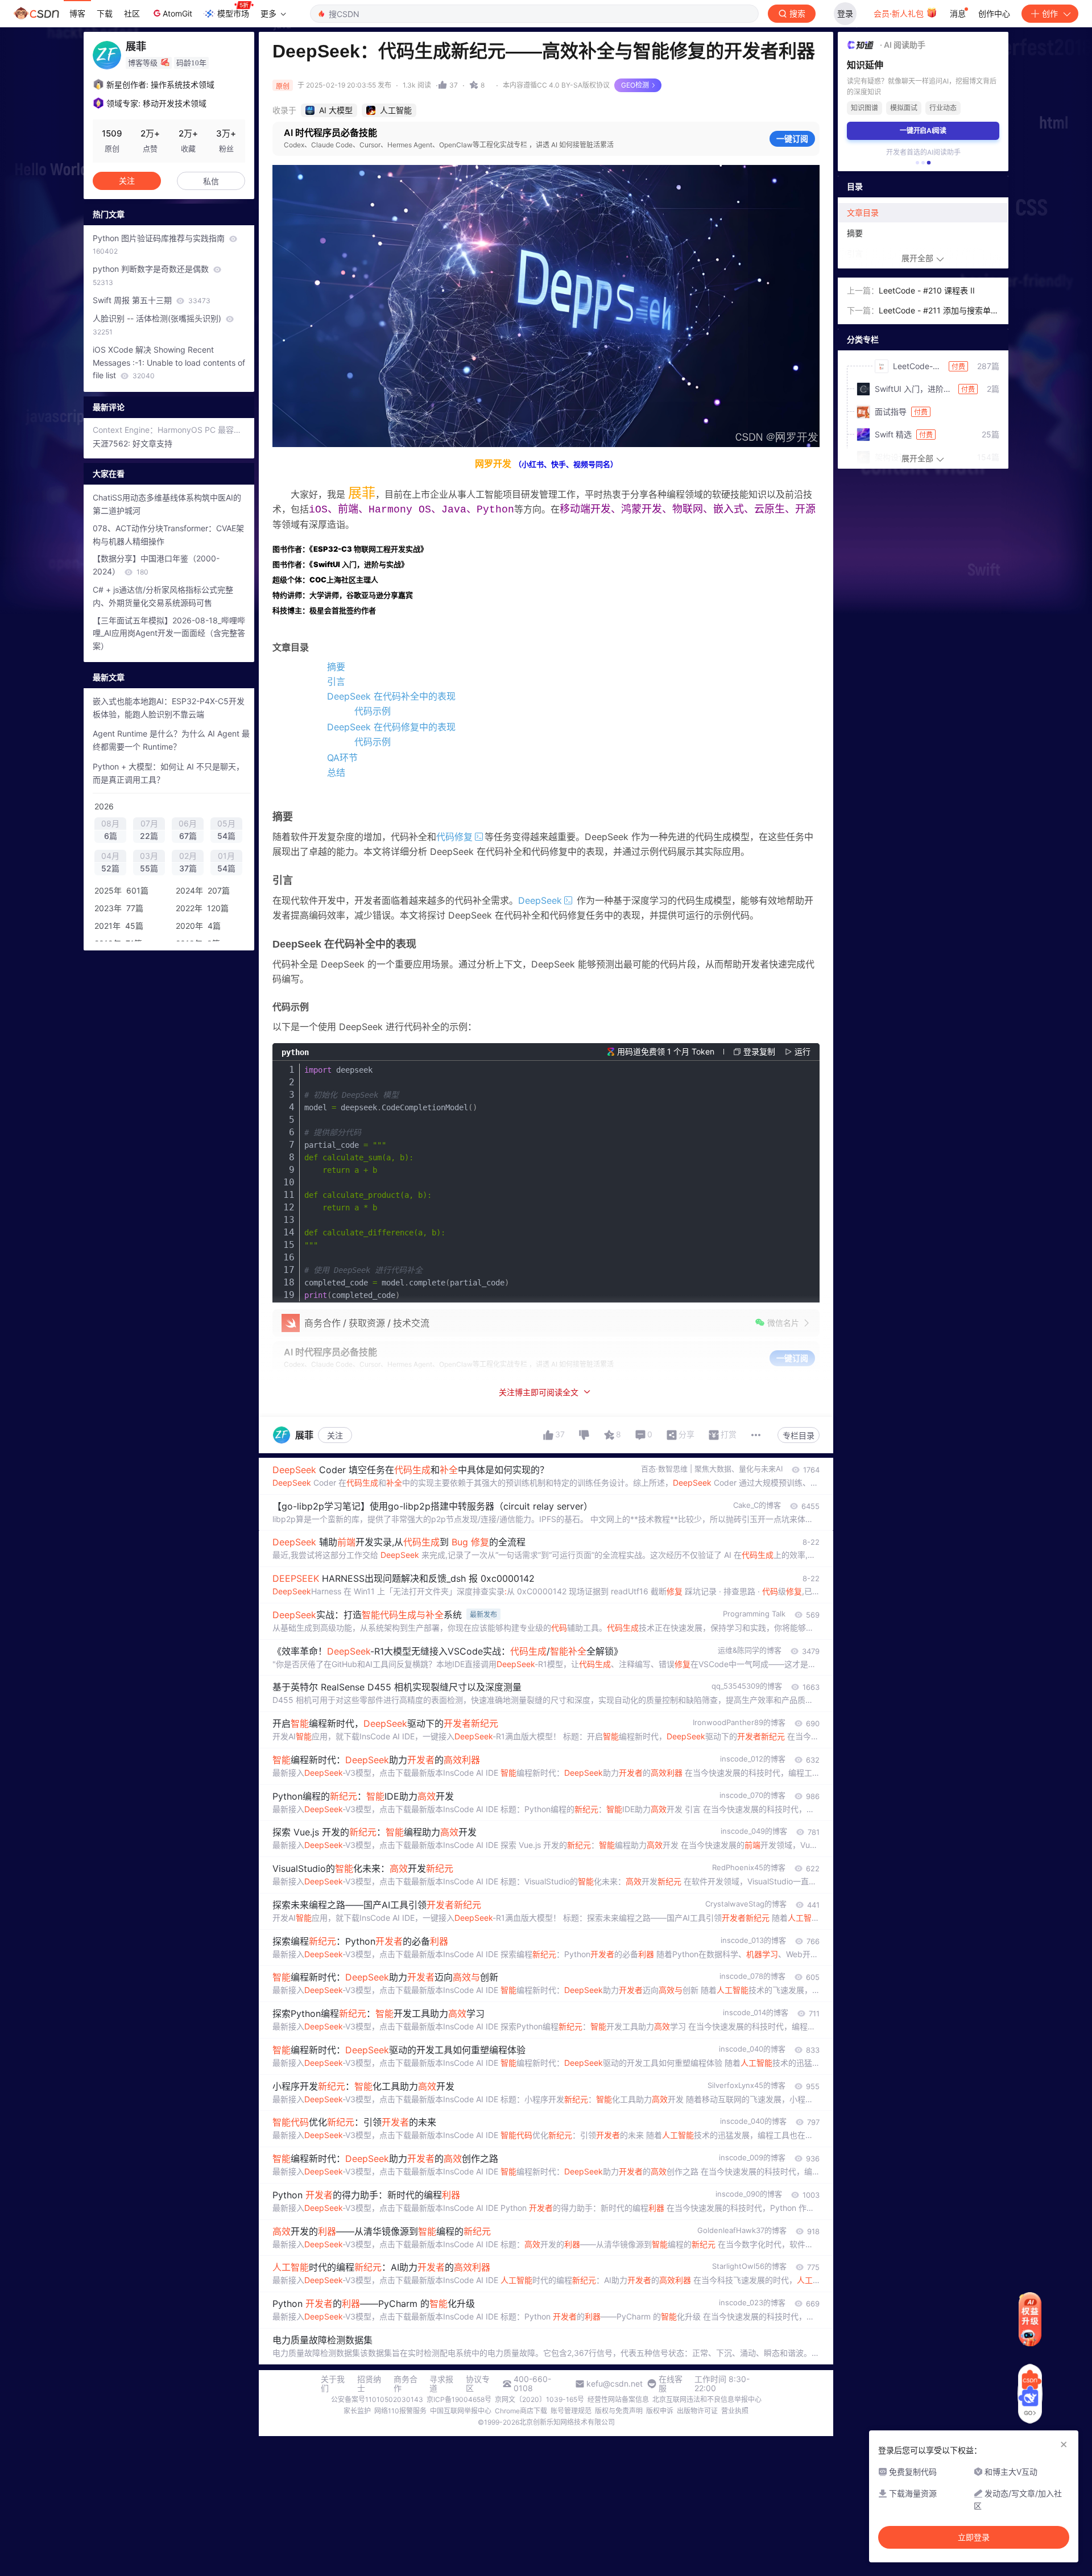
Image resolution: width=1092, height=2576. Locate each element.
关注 (335, 1435)
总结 (336, 772)
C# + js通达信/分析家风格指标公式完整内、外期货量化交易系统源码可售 (163, 596)
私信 (211, 181)
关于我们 (333, 2384)
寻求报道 (441, 2384)
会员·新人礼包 (900, 13)
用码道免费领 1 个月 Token (666, 1051)
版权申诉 (660, 2411)
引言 (336, 681)
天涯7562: (113, 443)
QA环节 (342, 758)
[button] (917, 163)
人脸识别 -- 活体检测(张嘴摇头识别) (158, 325)
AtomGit (177, 13)
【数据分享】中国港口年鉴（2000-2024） (156, 565)
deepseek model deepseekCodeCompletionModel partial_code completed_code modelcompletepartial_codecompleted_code (407, 1182)
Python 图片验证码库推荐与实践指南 (160, 245)
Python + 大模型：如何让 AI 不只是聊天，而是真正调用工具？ (168, 773)
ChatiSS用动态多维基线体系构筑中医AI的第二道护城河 (167, 504)
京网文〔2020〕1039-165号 (539, 2399)
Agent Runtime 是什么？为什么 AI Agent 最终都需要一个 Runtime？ (171, 740)
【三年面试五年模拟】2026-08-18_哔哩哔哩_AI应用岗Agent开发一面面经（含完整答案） (169, 633)
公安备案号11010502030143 (377, 2399)
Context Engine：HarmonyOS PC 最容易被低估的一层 (169, 430)
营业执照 (735, 2411)
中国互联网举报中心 (461, 2411)
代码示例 (373, 711)
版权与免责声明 (619, 2411)
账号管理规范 (571, 2411)
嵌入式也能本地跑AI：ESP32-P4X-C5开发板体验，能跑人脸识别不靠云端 (169, 708)
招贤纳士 (369, 2384)
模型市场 (233, 13)
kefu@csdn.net (615, 2384)
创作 (1050, 13)
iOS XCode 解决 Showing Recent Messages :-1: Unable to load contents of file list (169, 363)
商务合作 (406, 2384)
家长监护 (357, 2411)
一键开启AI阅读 (923, 131)
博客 (77, 13)
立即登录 (974, 2537)
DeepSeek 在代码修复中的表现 (391, 727)
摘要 (336, 667)
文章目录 (863, 212)
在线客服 (671, 2384)
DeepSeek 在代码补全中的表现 (391, 696)
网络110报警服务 (400, 2411)
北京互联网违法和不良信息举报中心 (707, 2399)
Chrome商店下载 (521, 2411)
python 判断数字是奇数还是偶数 (152, 275)
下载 (105, 13)
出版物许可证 (697, 2411)
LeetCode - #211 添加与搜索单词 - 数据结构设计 (939, 311)
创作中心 (994, 13)
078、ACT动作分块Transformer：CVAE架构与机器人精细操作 (168, 535)
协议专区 (478, 2384)
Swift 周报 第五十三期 (152, 300)
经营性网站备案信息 (618, 2399)
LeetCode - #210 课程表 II (927, 290)
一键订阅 (792, 138)
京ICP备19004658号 (459, 2399)
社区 (132, 13)
